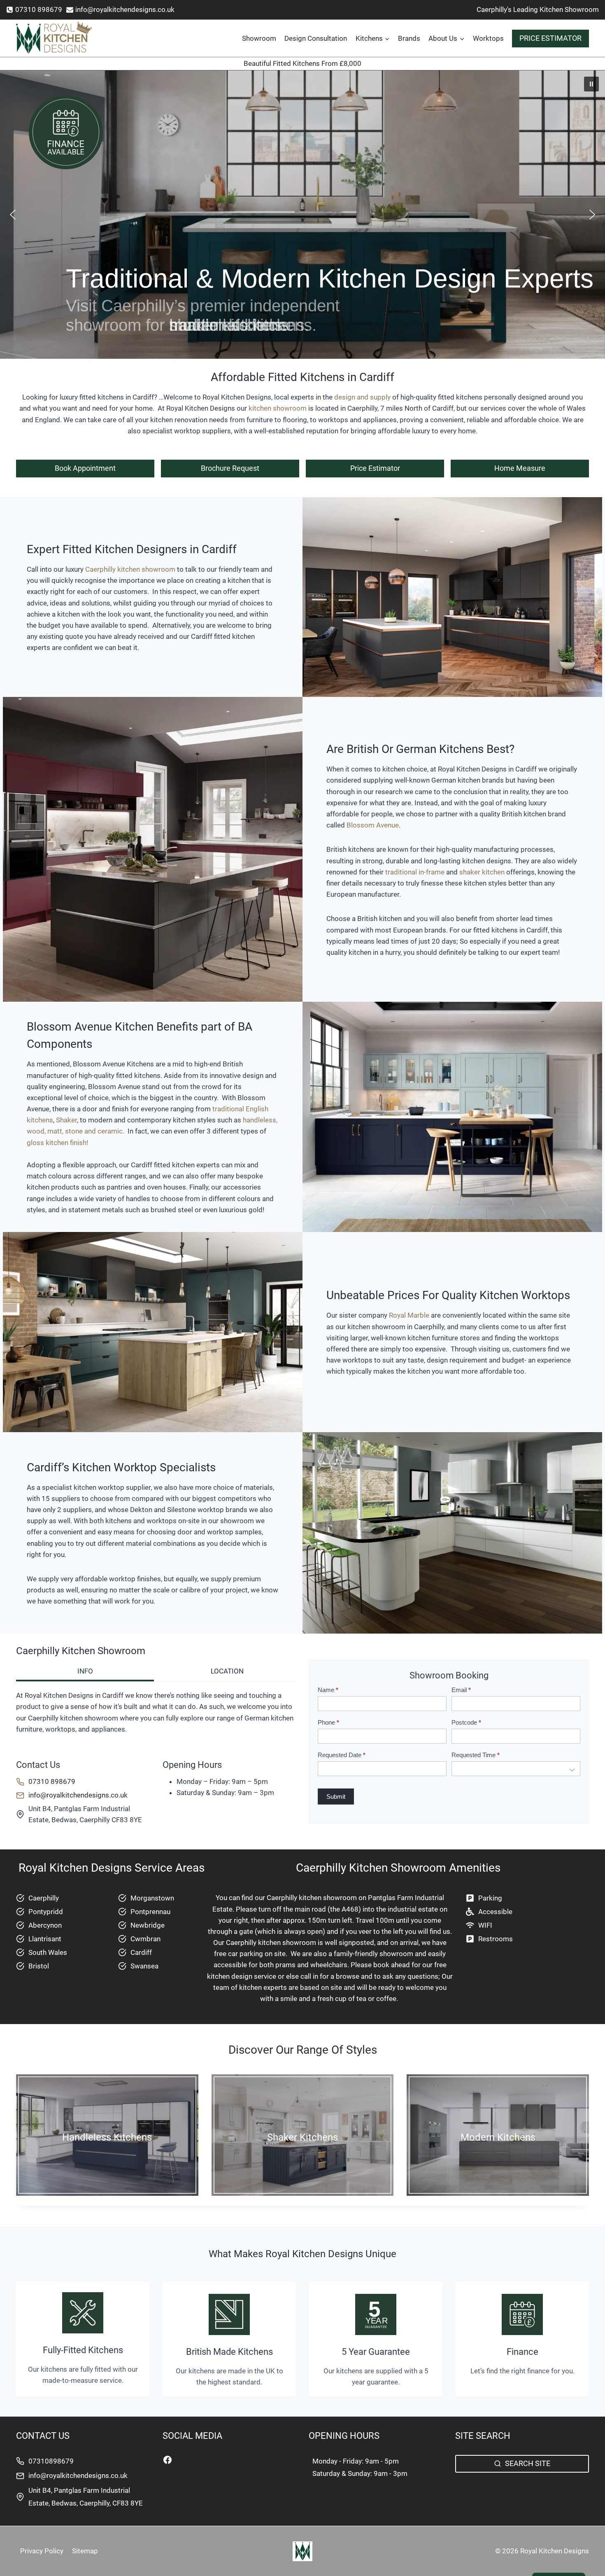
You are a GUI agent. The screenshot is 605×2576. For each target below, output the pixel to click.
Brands (409, 38)
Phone (328, 1722)
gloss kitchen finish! (58, 1143)
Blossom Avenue (373, 825)
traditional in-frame (415, 872)
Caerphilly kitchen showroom (131, 569)
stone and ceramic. (95, 1131)
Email (461, 1690)
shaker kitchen (483, 872)
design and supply (362, 397)
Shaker (66, 1120)
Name (328, 1690)
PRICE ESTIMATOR (550, 38)
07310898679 (51, 2461)
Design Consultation (316, 38)
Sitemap (85, 2551)
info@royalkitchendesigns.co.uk (78, 2475)
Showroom (259, 38)
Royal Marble (409, 1315)
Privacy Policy (42, 2551)
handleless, (260, 1120)
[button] (591, 84)
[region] (302, 215)
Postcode (466, 1722)
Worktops (488, 38)
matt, (55, 1131)
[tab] (85, 1672)
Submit (336, 1796)
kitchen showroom (277, 408)
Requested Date (342, 1755)
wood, (36, 1131)
